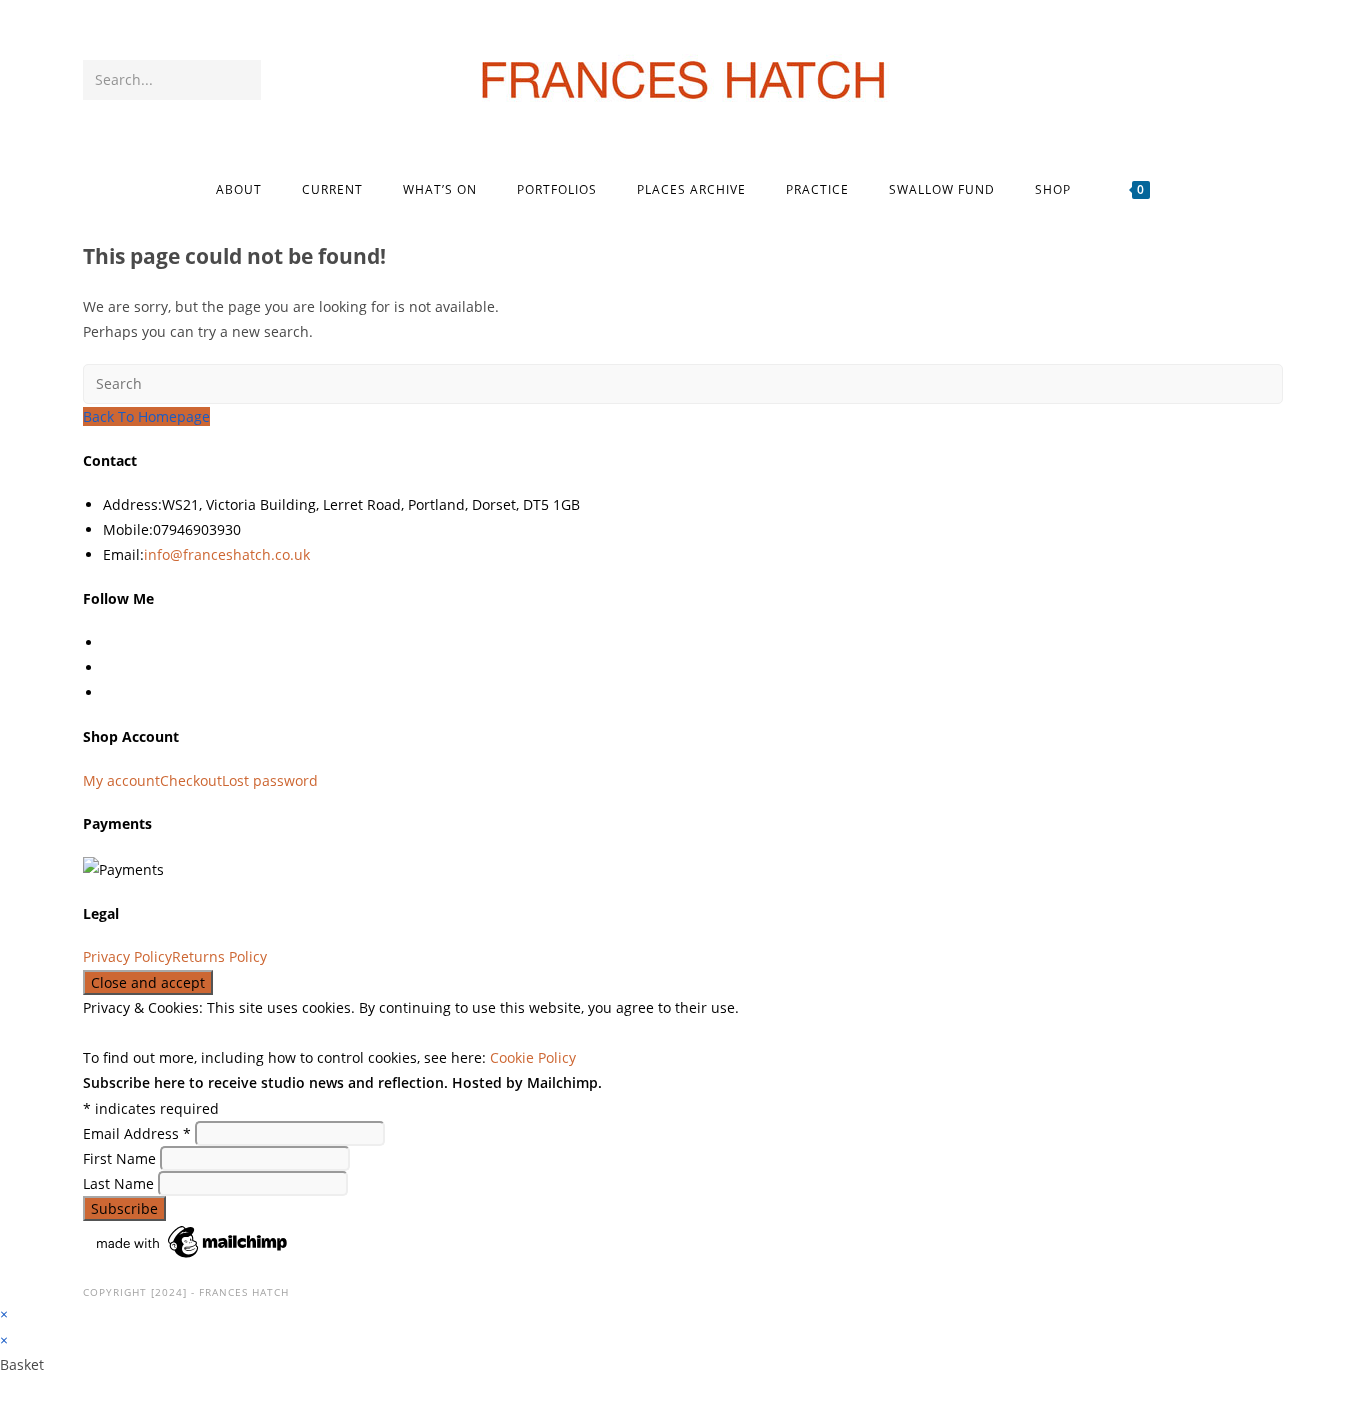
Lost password (270, 780)
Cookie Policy (533, 1057)
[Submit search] (242, 80)
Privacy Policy (127, 956)
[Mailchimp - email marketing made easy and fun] (193, 1240)
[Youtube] (108, 692)
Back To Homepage (146, 416)
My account (121, 780)
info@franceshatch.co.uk (227, 554)
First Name (121, 1158)
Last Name (120, 1183)
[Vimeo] (1269, 80)
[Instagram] (1215, 80)
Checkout (191, 780)
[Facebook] (1188, 80)
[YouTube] (1242, 80)
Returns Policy (219, 956)
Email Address (137, 1133)
